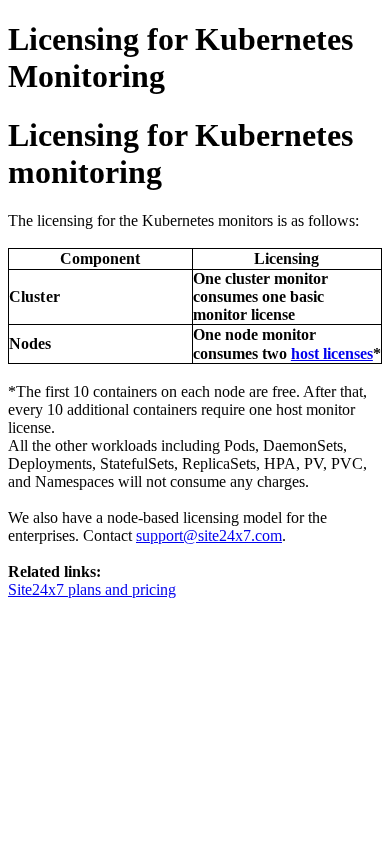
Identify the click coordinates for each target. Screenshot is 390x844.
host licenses (332, 353)
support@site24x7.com (209, 535)
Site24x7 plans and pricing (92, 589)
